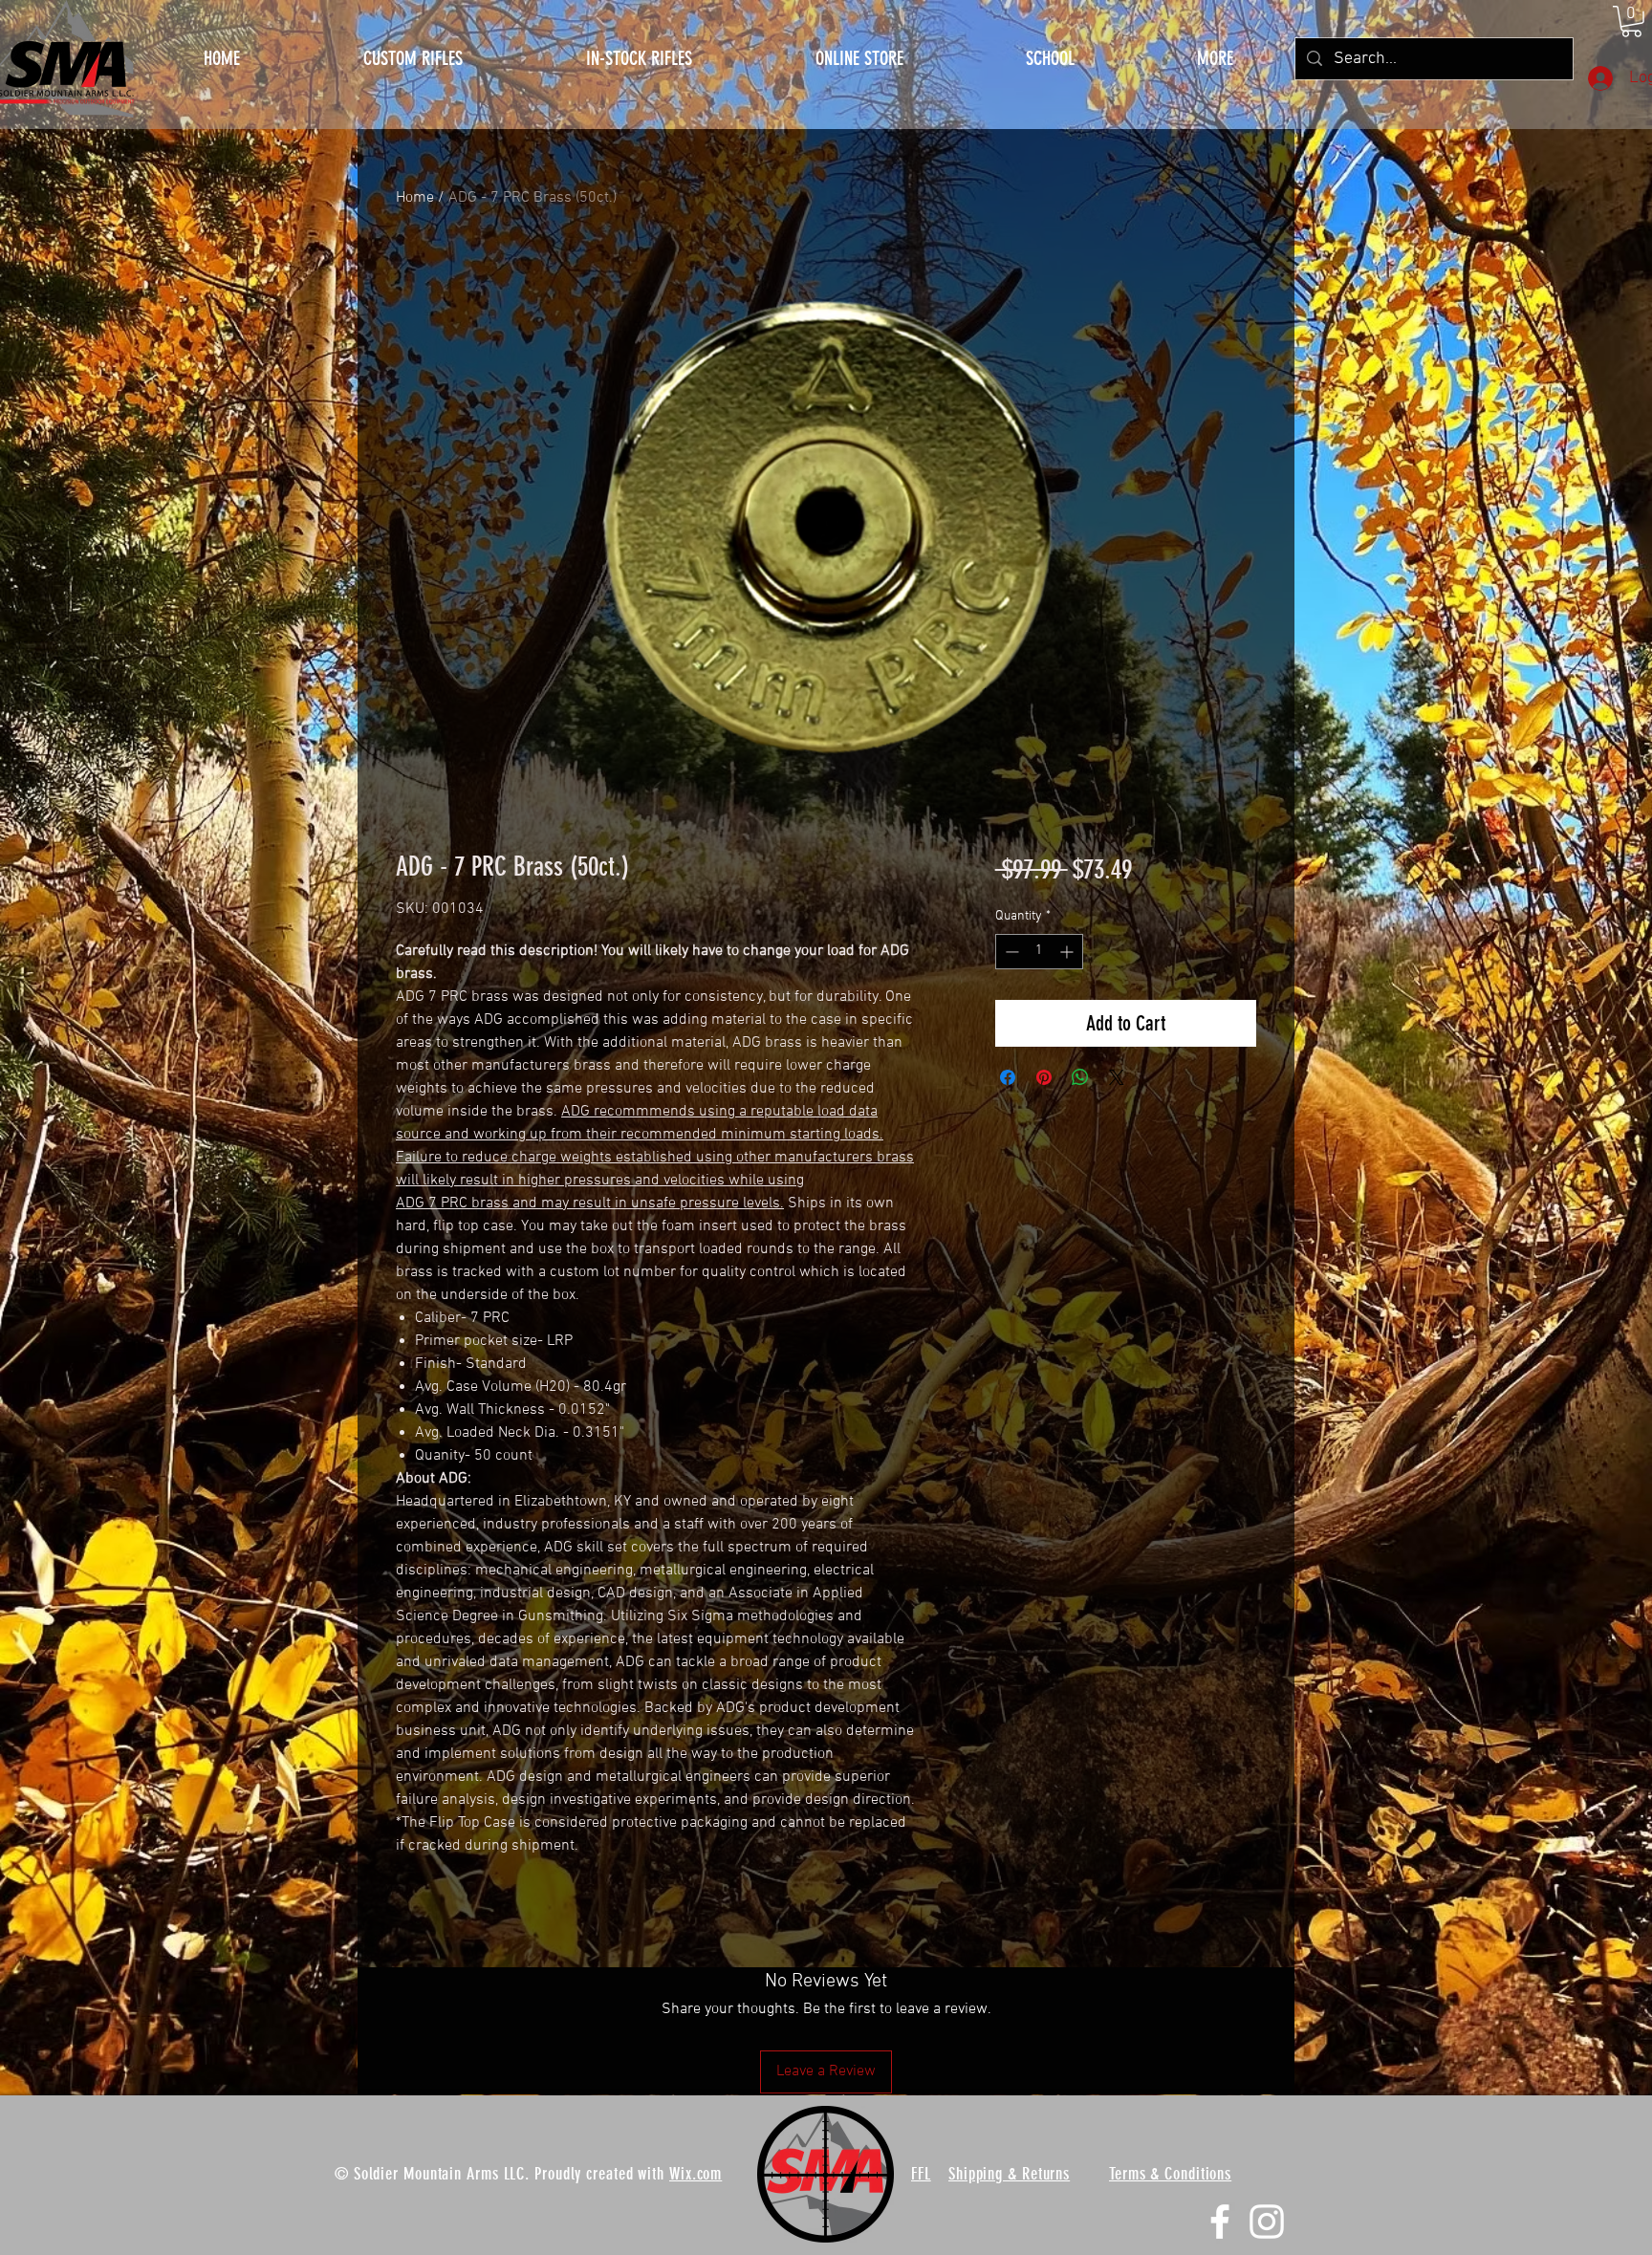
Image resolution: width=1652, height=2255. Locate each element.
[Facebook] (1220, 2222)
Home (415, 198)
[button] (1215, 59)
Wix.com (696, 2174)
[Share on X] (1117, 1077)
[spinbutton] (1039, 952)
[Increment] (1068, 952)
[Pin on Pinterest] (1044, 1077)
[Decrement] (1010, 952)
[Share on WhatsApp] (1080, 1077)
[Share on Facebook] (1008, 1077)
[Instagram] (1267, 2222)
